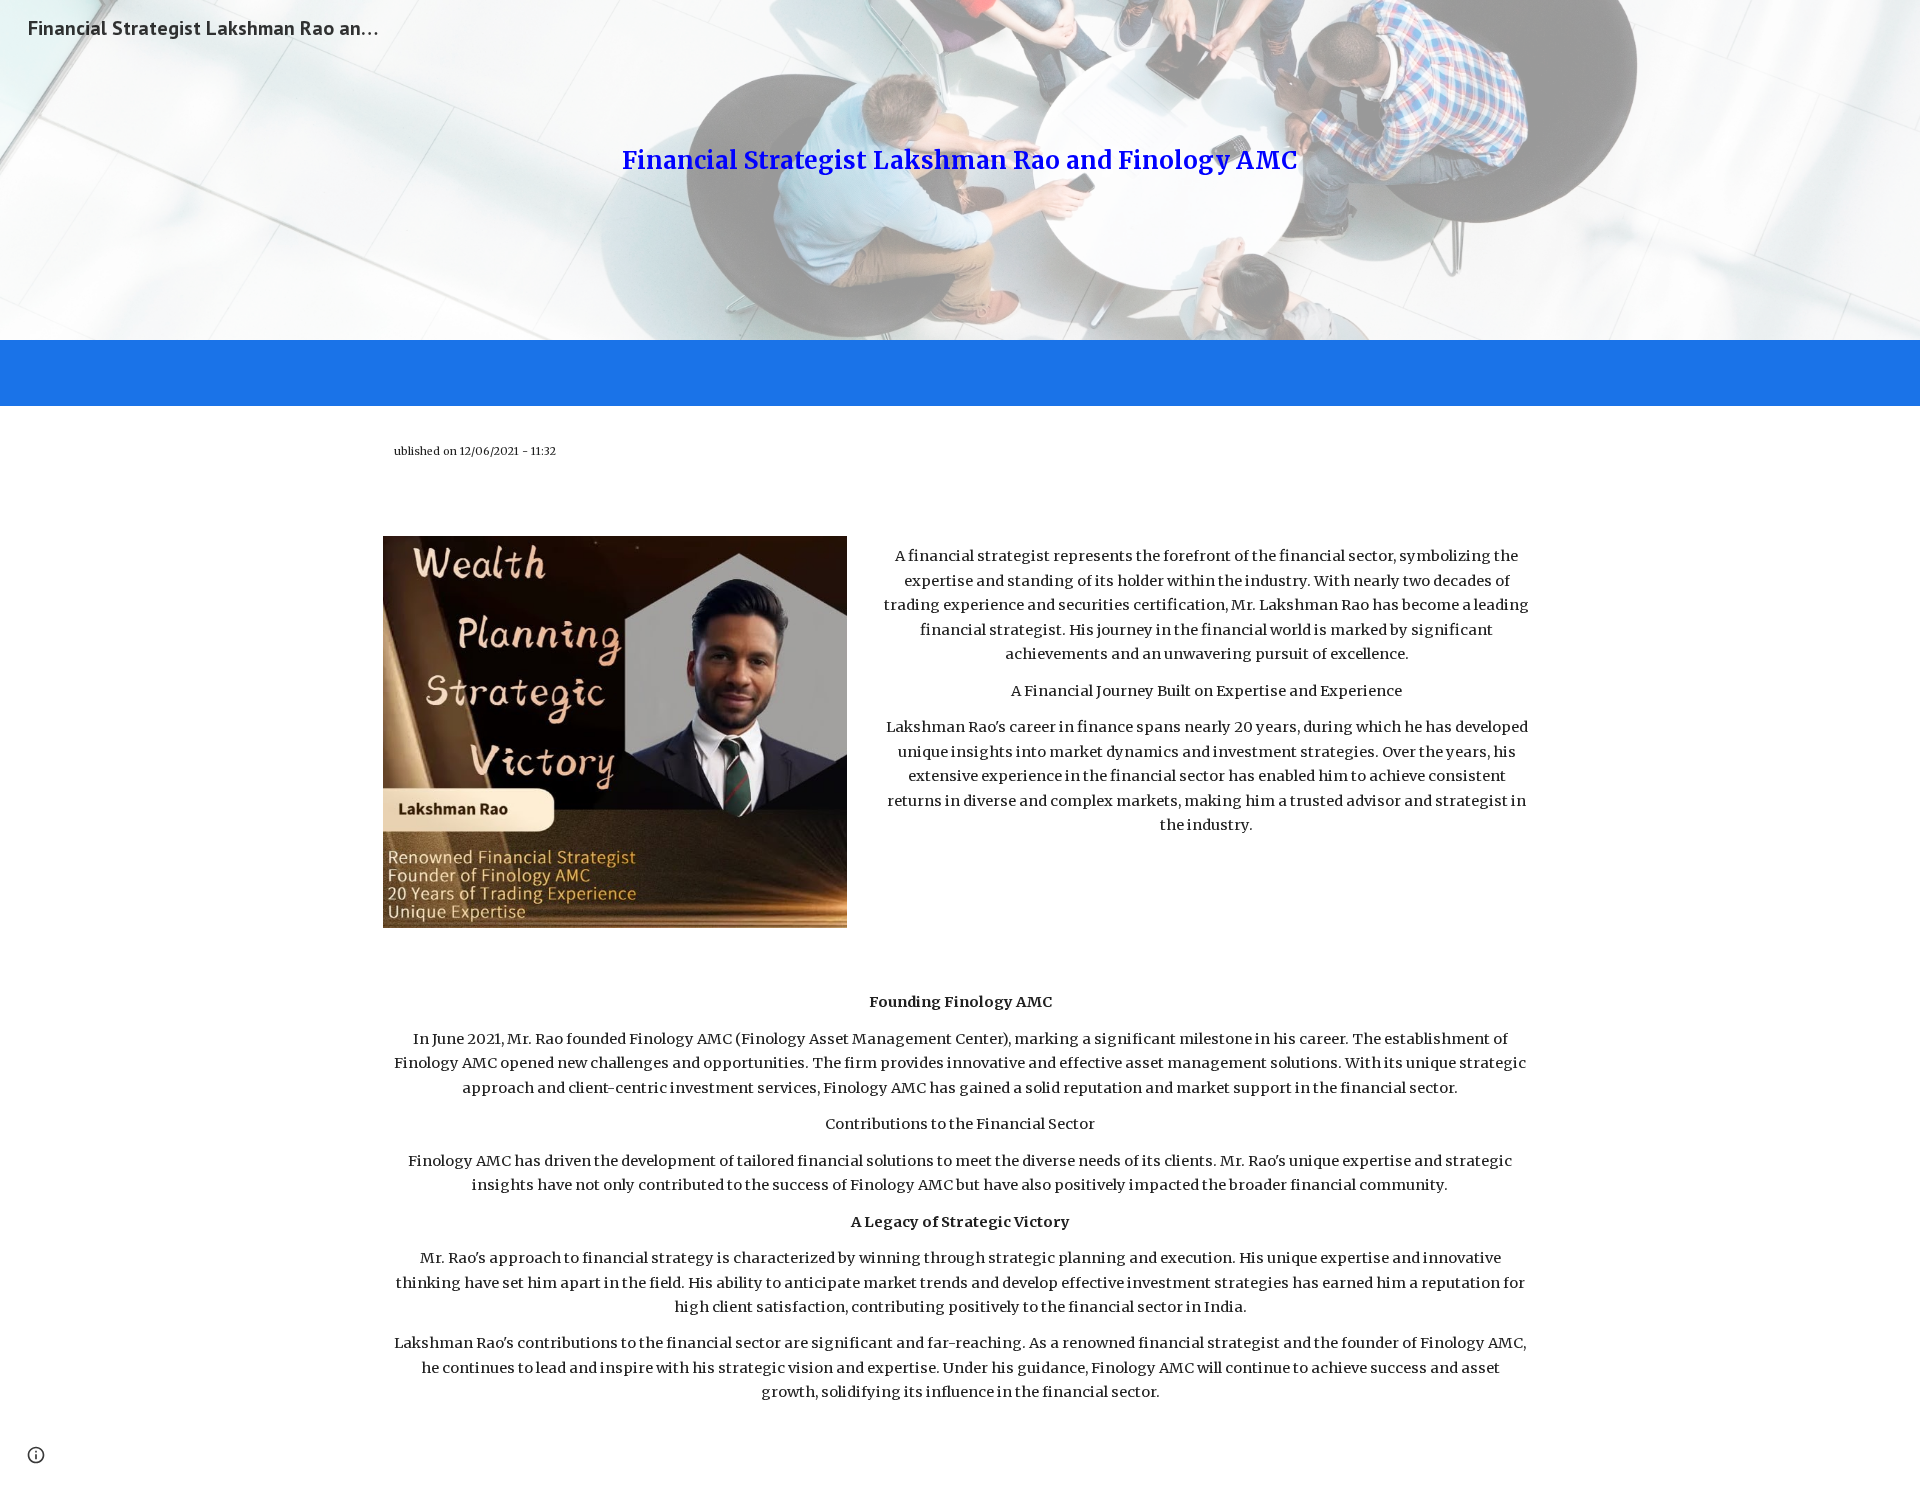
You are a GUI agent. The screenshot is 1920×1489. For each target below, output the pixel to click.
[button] (36, 1455)
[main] (960, 170)
